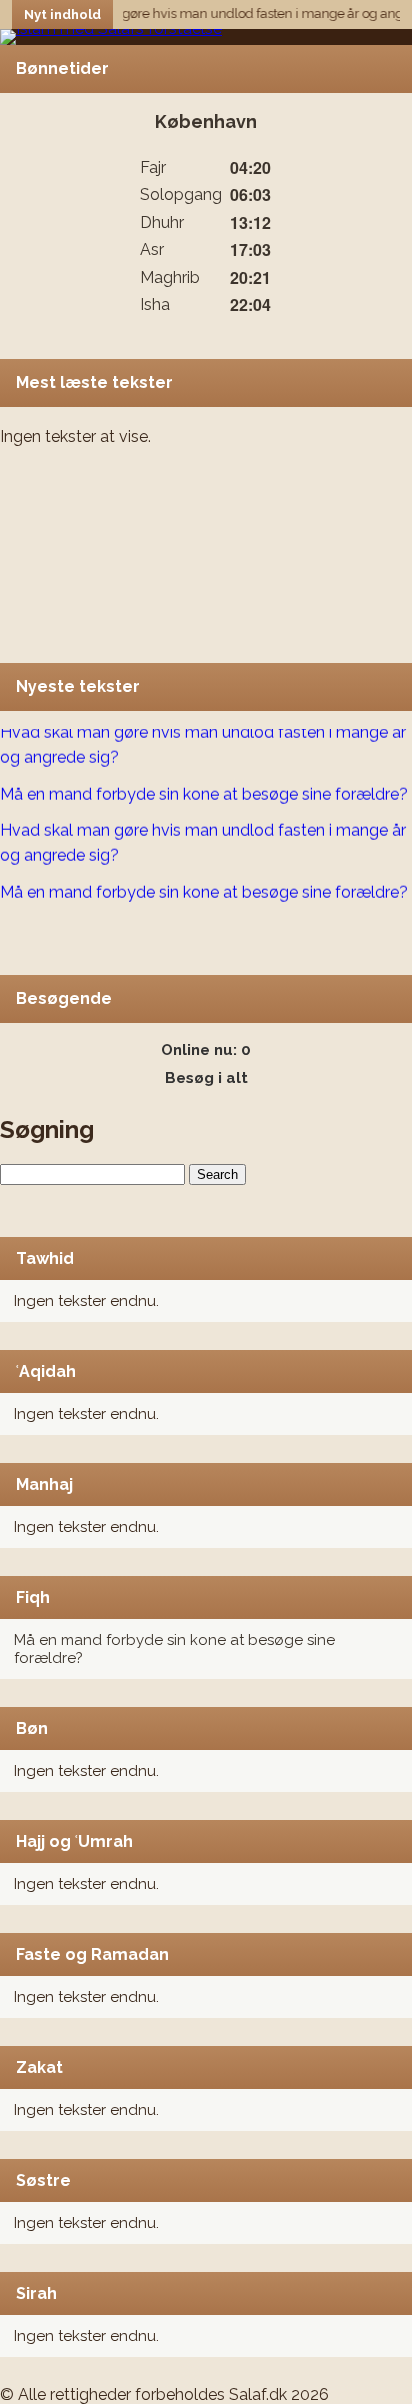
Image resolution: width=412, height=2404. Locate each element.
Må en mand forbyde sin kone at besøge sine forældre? (204, 789)
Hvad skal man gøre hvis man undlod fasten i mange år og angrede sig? (203, 740)
